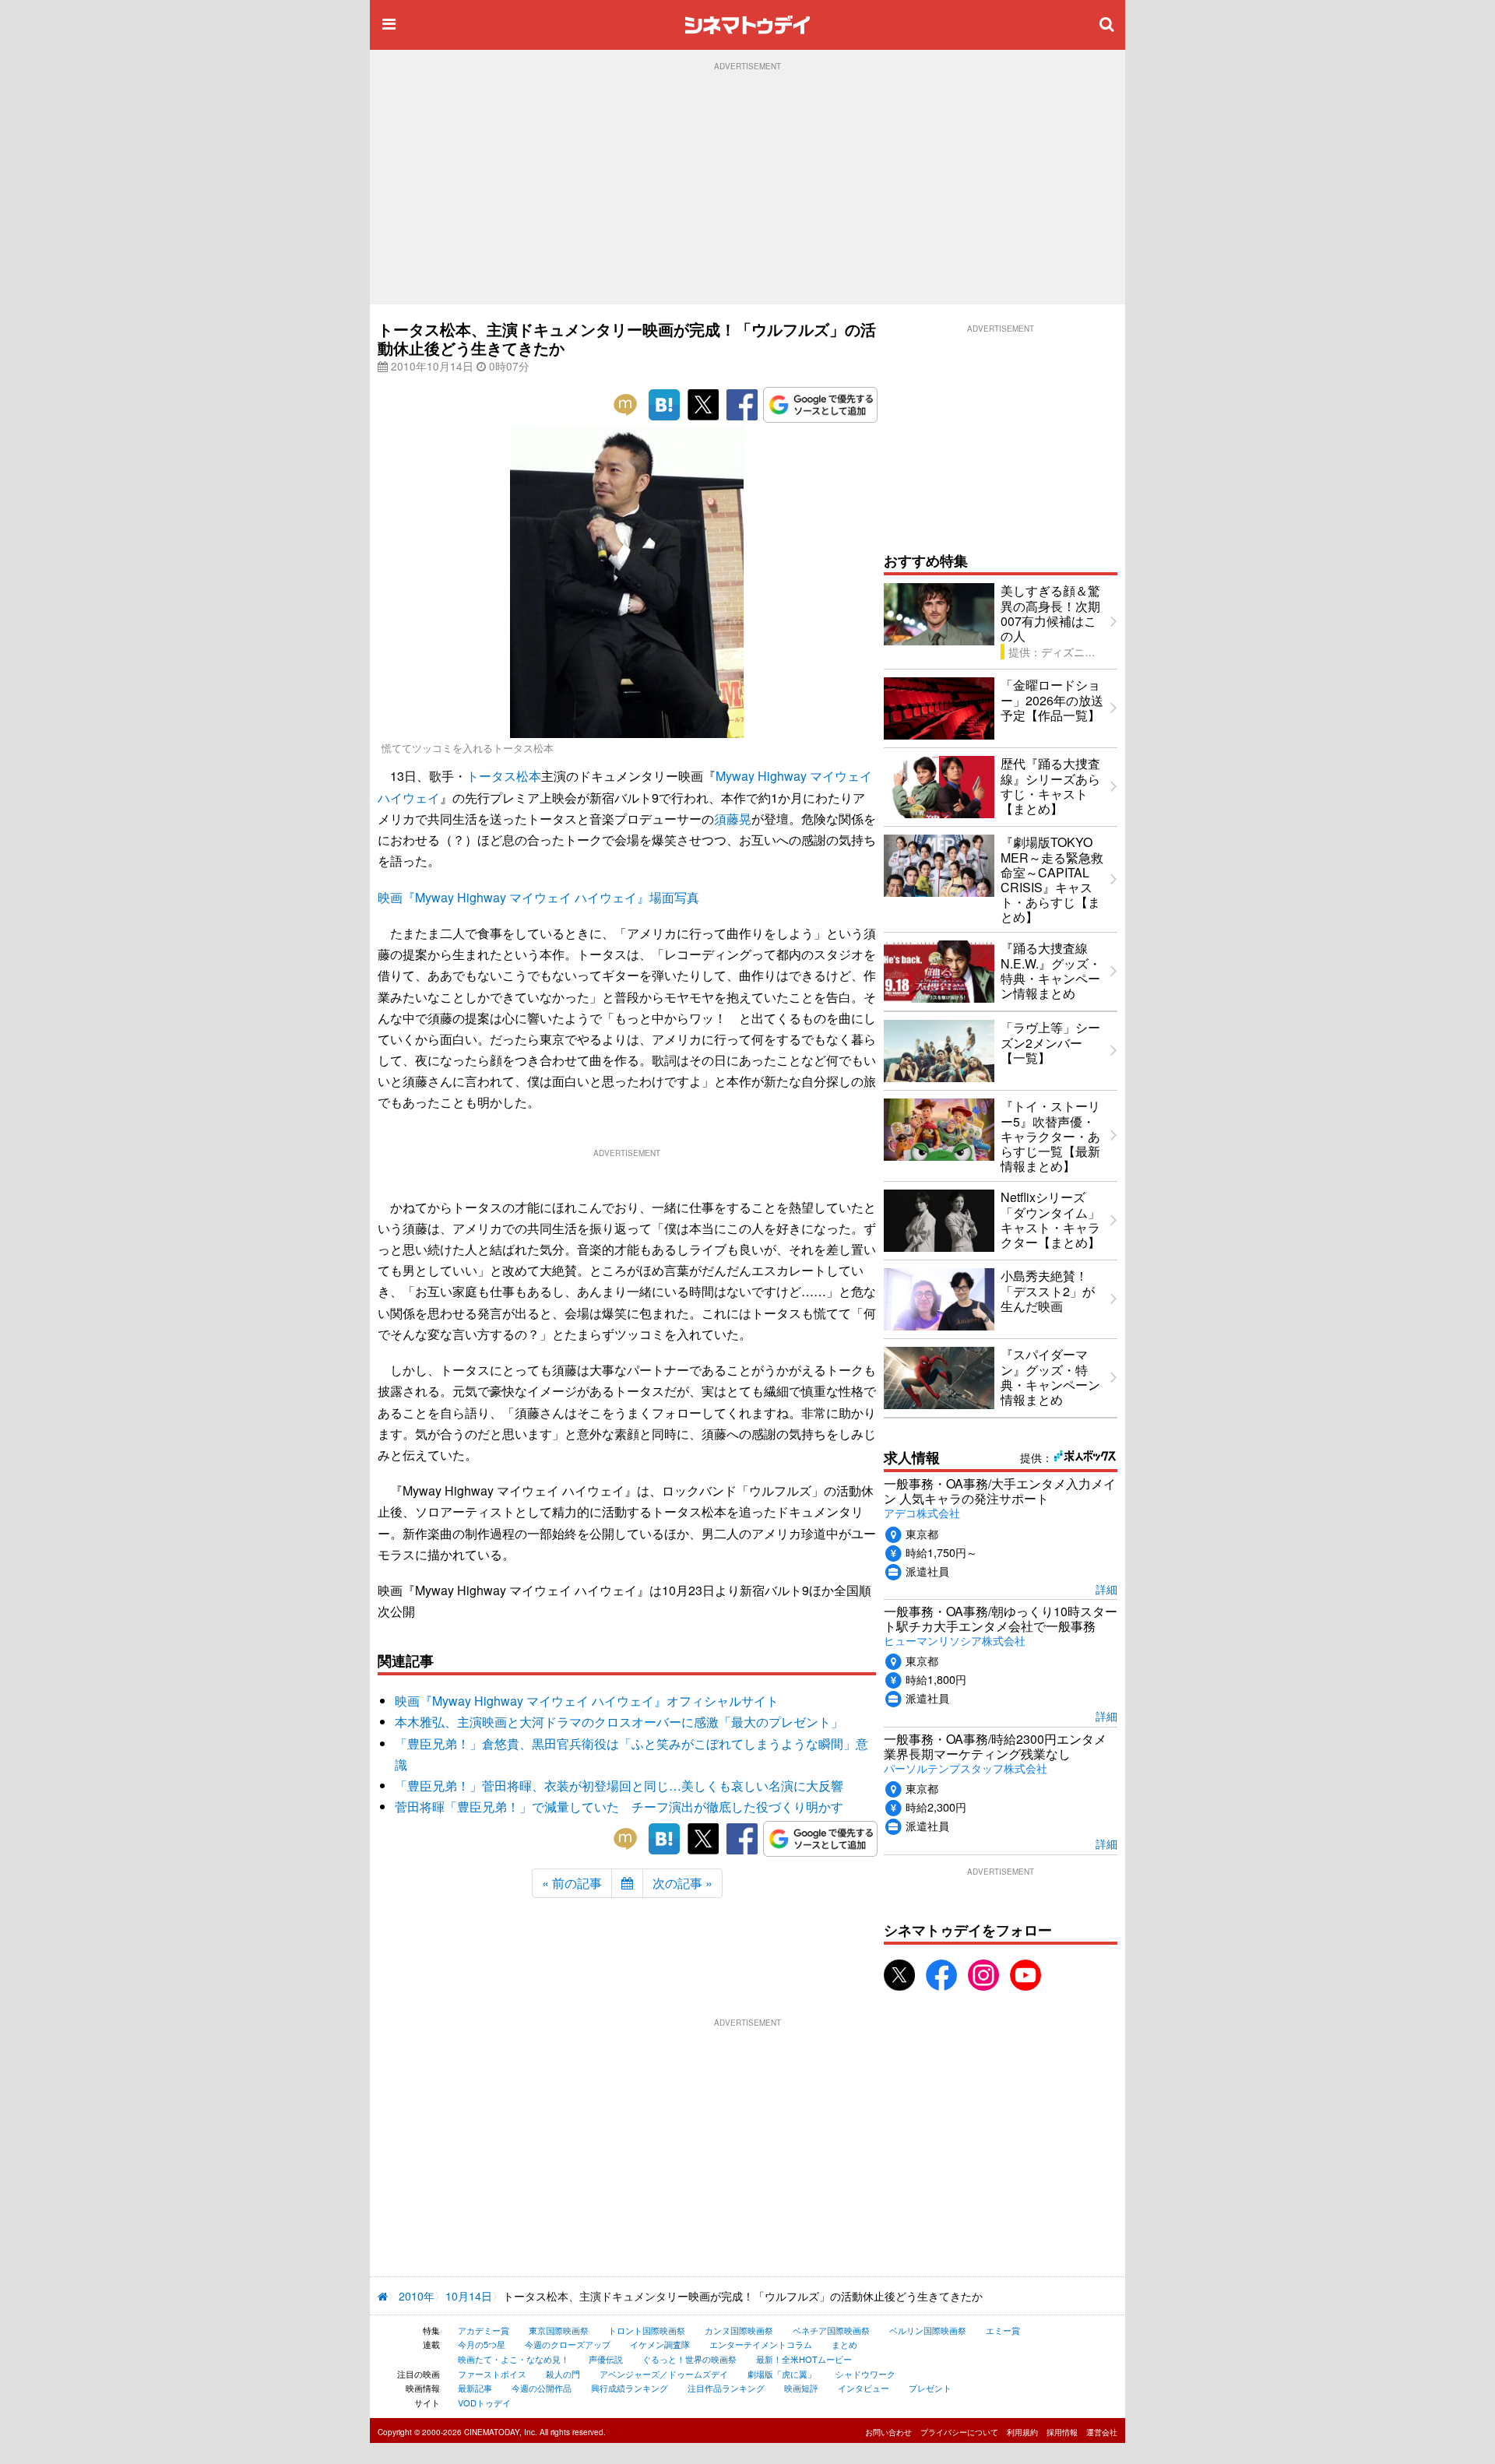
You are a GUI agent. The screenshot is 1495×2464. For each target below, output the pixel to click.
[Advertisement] (747, 188)
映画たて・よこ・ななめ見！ (514, 2359)
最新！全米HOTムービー (804, 2359)
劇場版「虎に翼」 (782, 2374)
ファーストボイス (492, 2374)
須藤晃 (733, 819)
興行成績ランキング (630, 2388)
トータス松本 (504, 776)
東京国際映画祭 (559, 2330)
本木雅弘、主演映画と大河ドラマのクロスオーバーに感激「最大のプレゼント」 (619, 1722)
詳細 (1106, 1589)
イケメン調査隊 (660, 2344)
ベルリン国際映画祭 (928, 2330)
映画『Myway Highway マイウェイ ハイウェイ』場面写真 (538, 897)
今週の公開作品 (542, 2388)
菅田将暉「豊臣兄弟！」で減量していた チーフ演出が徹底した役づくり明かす (619, 1807)
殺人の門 (563, 2374)
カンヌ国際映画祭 (739, 2330)
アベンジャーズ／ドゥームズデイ (664, 2374)
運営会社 (1102, 2432)
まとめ (844, 2344)
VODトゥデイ (484, 2402)
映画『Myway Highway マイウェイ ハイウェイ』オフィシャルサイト (587, 1701)
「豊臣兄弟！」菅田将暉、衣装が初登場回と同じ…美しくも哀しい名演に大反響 (619, 1786)
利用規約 (1022, 2432)
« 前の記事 (572, 1883)
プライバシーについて (959, 2432)
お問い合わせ (888, 2432)
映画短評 (801, 2388)
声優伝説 (606, 2359)
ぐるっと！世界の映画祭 (689, 2359)
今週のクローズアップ (568, 2344)
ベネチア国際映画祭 (831, 2330)
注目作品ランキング (726, 2388)
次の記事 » (682, 1883)
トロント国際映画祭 (647, 2330)
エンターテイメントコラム (761, 2344)
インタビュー (864, 2388)
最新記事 (475, 2388)
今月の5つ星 (482, 2344)
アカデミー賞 (484, 2330)
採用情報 (1062, 2432)
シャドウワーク (865, 2374)
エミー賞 (1003, 2330)
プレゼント (930, 2388)
